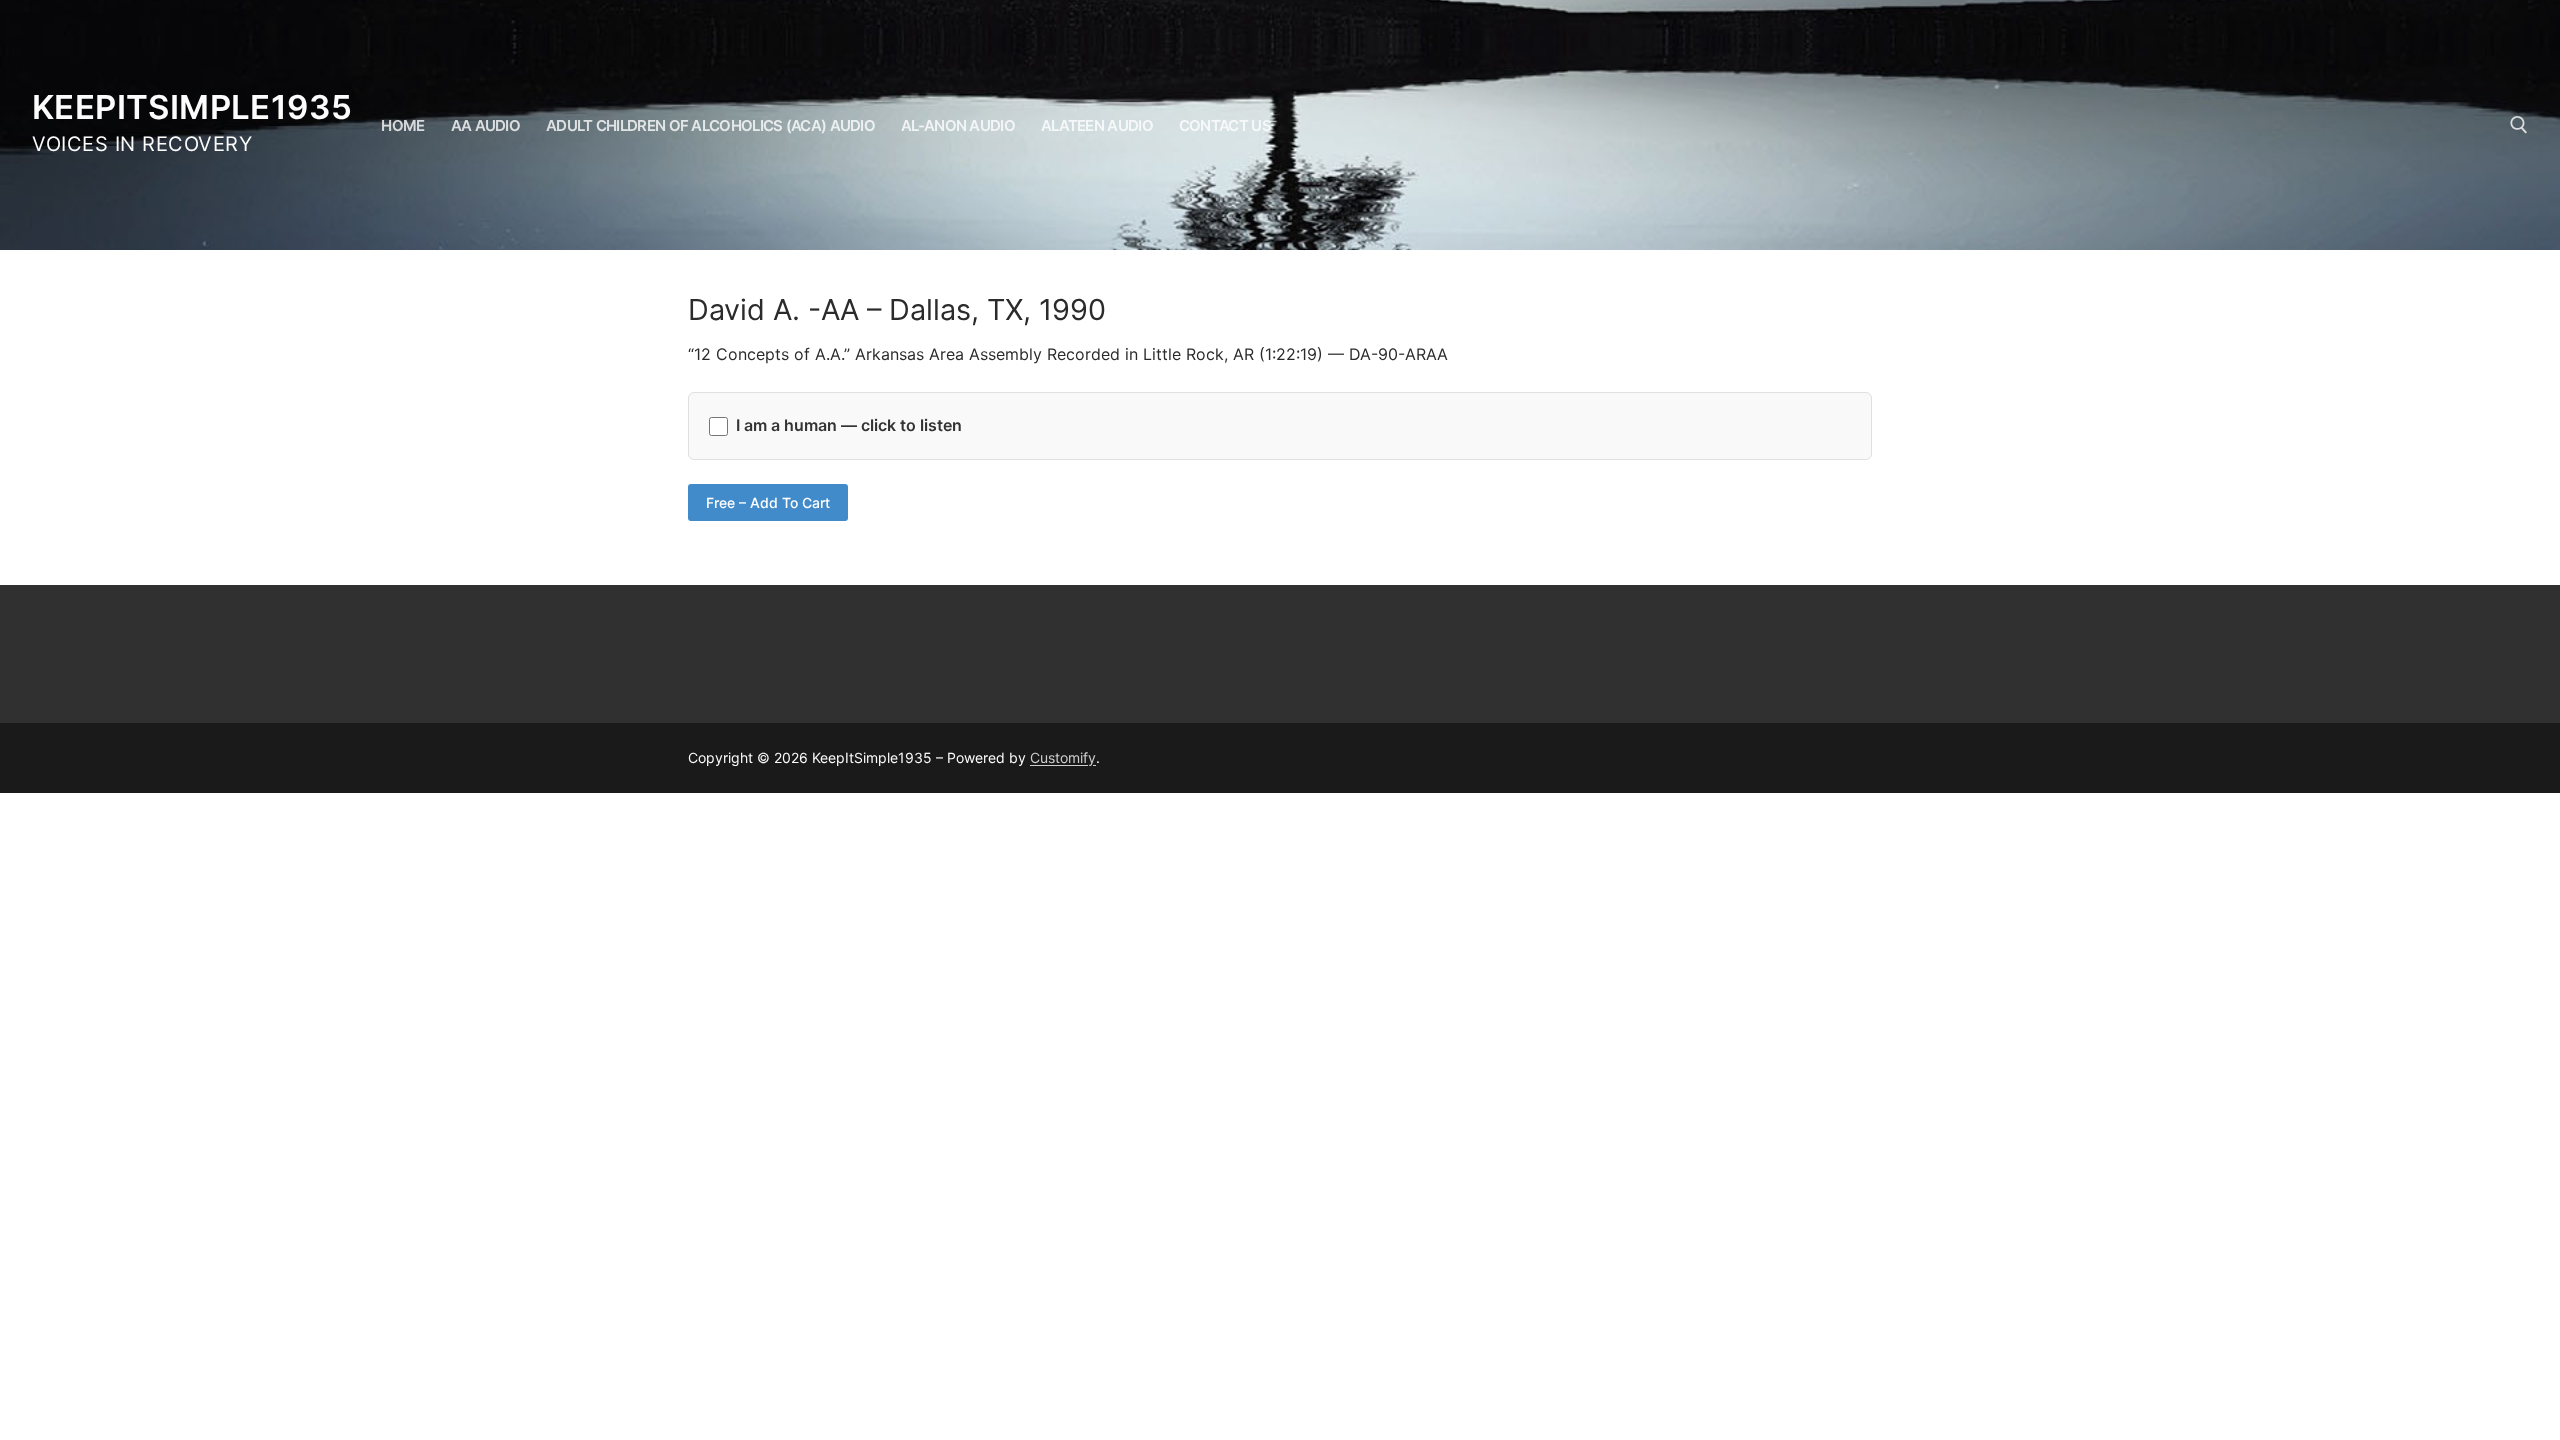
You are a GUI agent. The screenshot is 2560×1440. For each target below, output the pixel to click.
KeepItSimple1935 (192, 107)
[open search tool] (2519, 125)
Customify (1063, 757)
